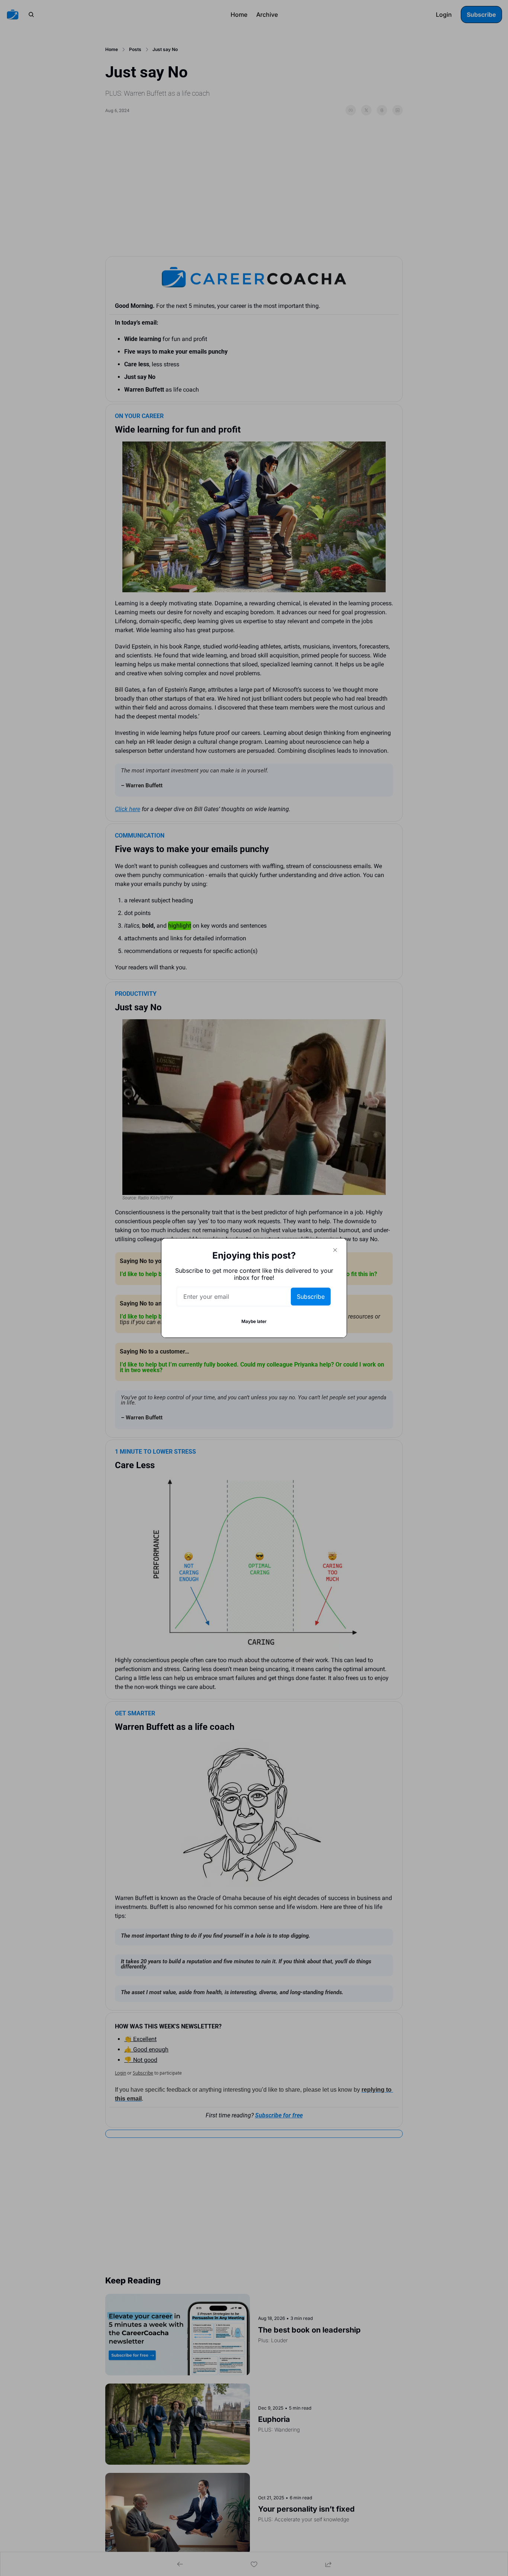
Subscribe (311, 1297)
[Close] (335, 1250)
